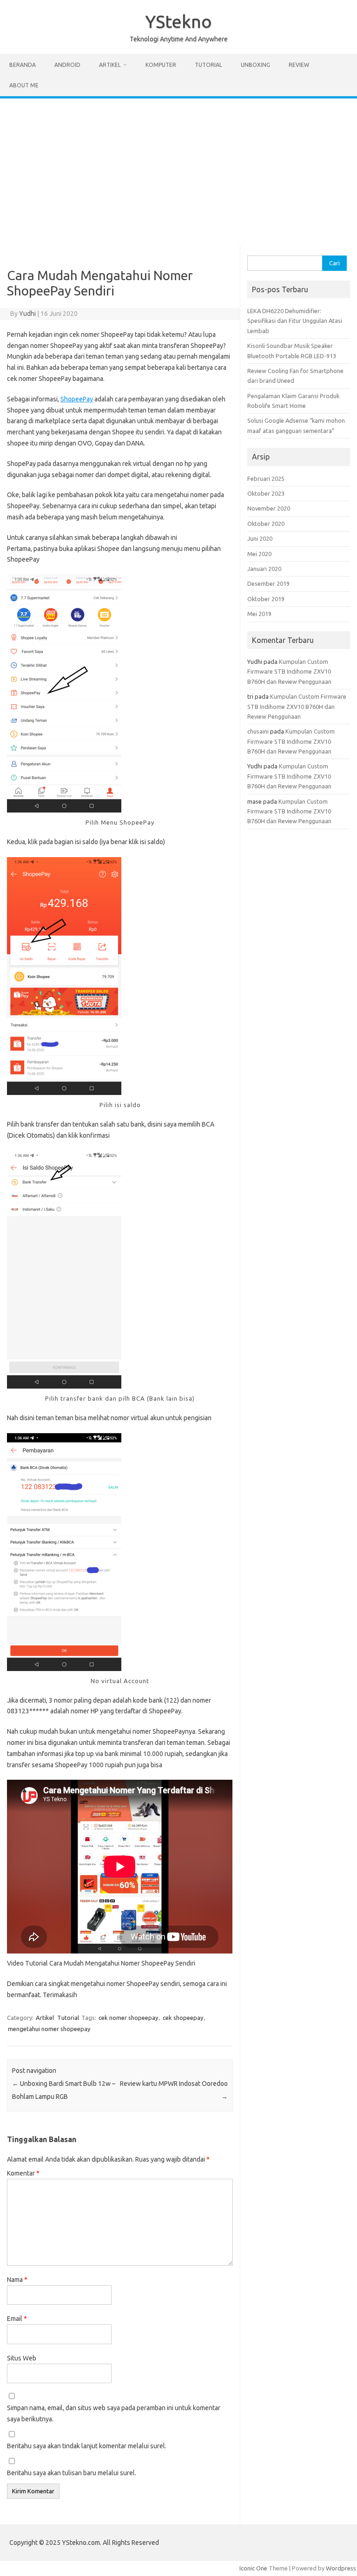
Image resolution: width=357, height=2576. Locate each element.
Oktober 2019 (266, 599)
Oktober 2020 (266, 524)
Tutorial (208, 65)
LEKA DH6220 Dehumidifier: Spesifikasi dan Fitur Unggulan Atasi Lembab (295, 321)
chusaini (258, 731)
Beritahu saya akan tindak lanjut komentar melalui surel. (87, 2446)
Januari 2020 (264, 569)
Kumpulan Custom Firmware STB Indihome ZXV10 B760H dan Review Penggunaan (289, 672)
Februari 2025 (266, 478)
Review (299, 65)
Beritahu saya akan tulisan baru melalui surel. (72, 2473)
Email (17, 2319)
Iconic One (253, 2568)
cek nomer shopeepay (128, 2018)
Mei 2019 (259, 614)
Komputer (161, 65)
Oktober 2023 (266, 493)
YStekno (178, 21)
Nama (17, 2280)
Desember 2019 (268, 583)
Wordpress (341, 2568)
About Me (24, 85)
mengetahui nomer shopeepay (49, 2029)
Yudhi (27, 314)
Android (67, 65)
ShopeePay (77, 399)
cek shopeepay (183, 2018)
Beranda (23, 65)
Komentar (23, 2173)
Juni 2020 (260, 538)
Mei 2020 (259, 554)
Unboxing (255, 65)
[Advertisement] (178, 168)
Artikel (110, 65)
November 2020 (269, 508)
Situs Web (22, 2358)
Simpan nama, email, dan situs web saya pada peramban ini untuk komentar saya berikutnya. (114, 2413)
